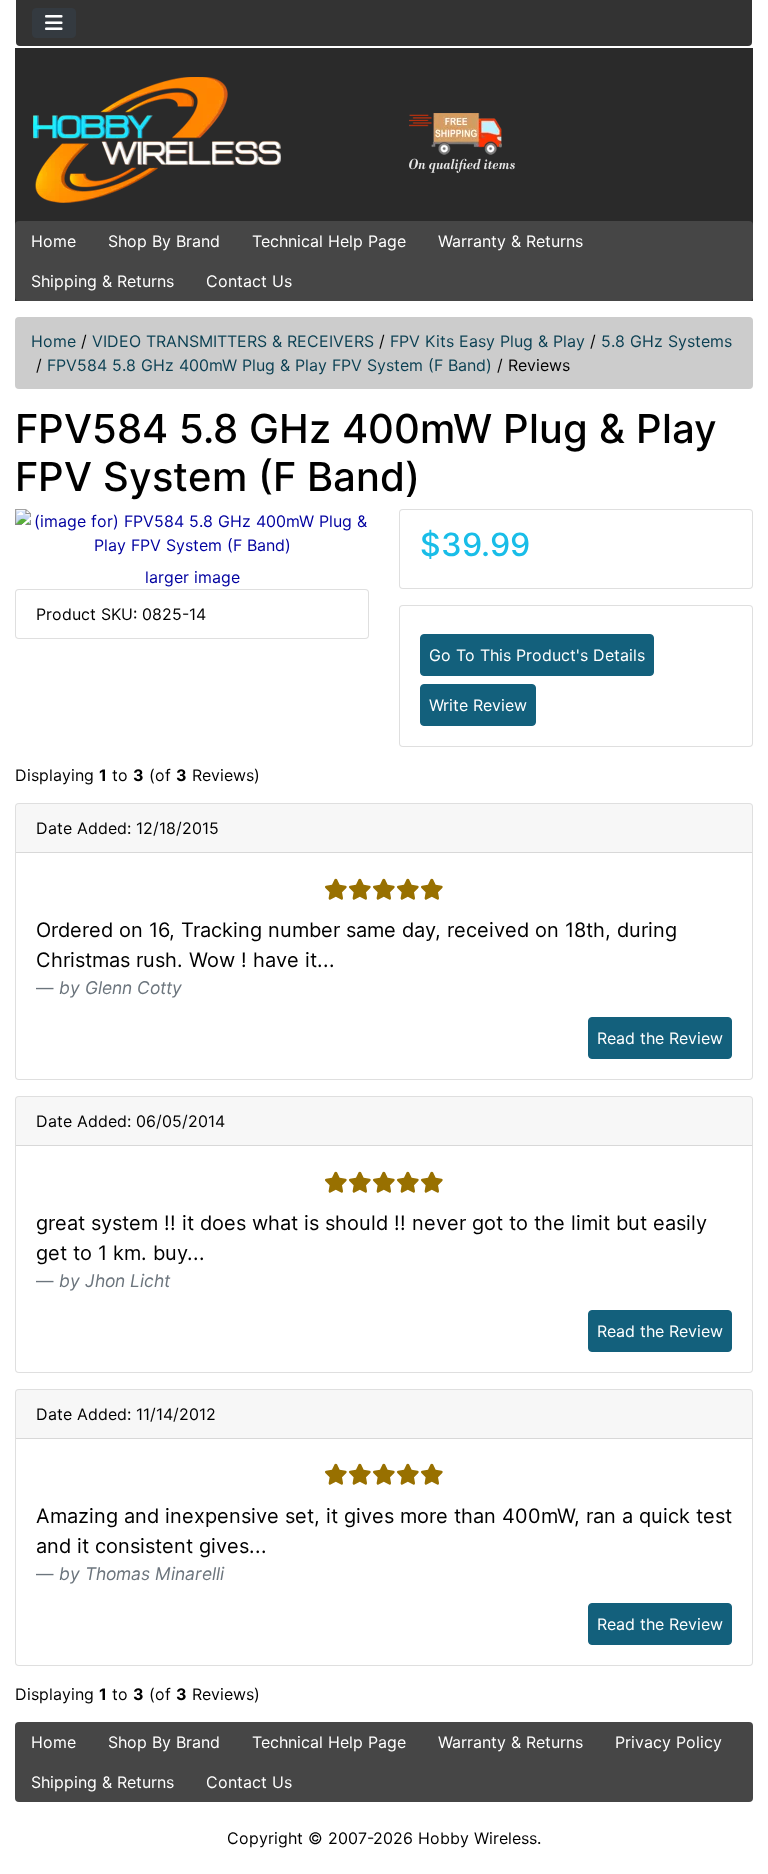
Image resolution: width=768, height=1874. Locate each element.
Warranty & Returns (510, 241)
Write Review (478, 705)
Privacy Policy (668, 1742)
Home (53, 241)
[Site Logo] (138, 138)
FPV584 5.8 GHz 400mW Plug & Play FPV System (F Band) (269, 365)
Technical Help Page (329, 241)
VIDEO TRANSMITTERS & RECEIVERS (233, 341)
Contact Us (249, 281)
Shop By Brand (164, 241)
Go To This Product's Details (537, 655)
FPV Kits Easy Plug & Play (487, 341)
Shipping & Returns (102, 281)
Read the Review (660, 1038)
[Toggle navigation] (54, 23)
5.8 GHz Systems (666, 341)
